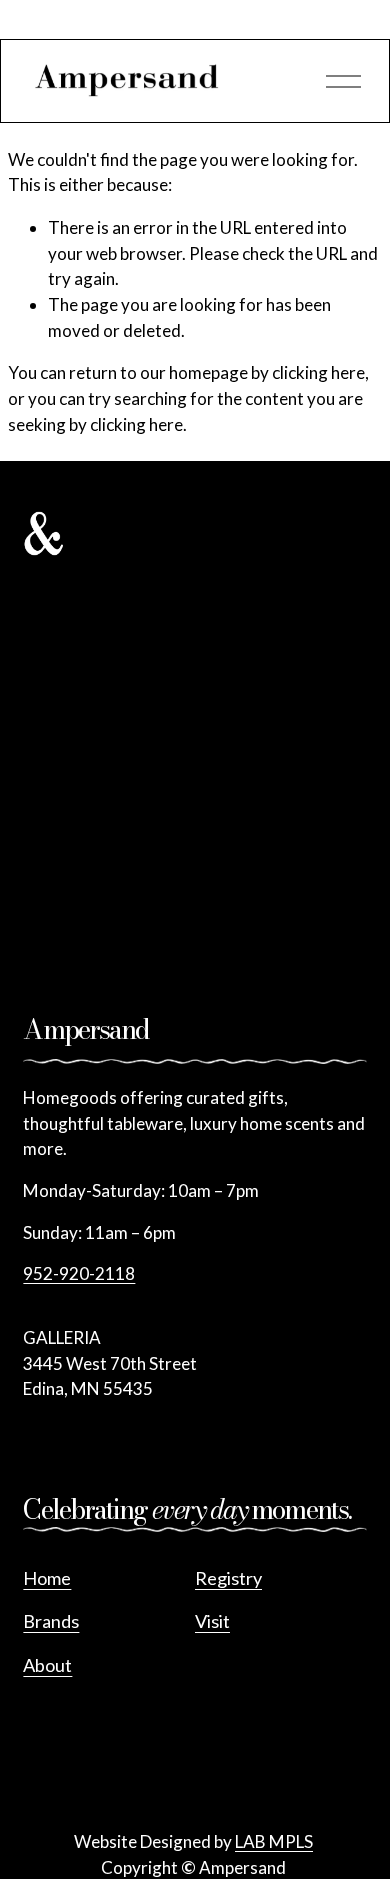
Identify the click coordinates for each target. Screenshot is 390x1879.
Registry (228, 1578)
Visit (212, 1621)
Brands (51, 1621)
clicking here (318, 372)
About (47, 1665)
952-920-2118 (79, 1273)
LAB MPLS (274, 1841)
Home (47, 1578)
